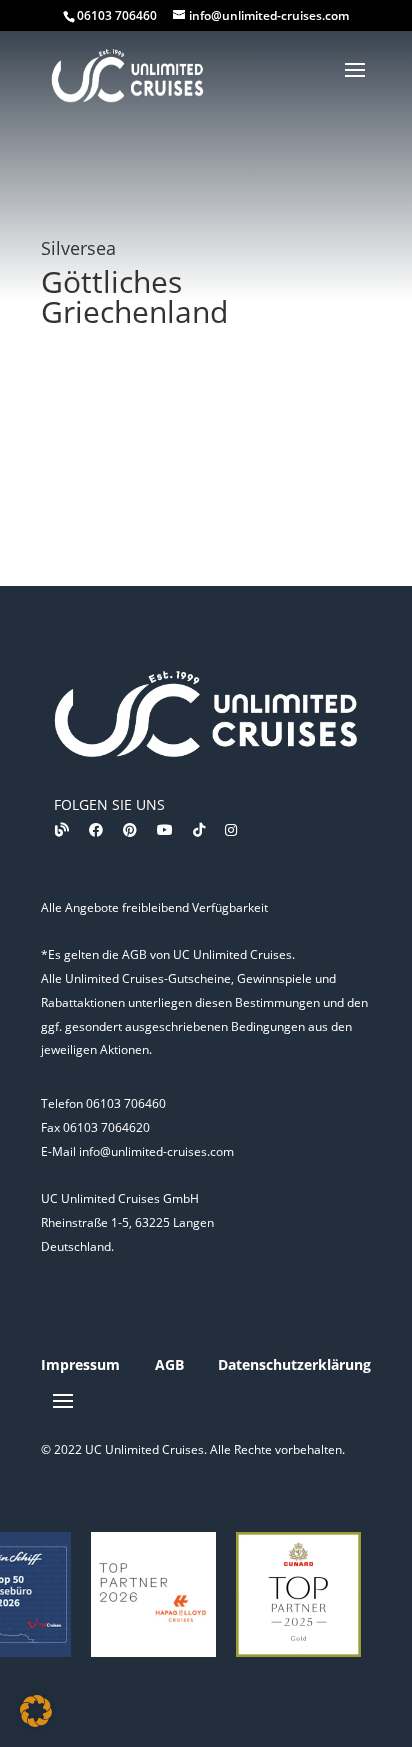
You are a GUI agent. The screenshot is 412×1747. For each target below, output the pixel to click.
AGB (169, 1364)
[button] (36, 1711)
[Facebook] (96, 829)
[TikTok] (199, 829)
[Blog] (62, 829)
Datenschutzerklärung (294, 1364)
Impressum (80, 1364)
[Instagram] (231, 829)
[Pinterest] (130, 829)
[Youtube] (165, 829)
